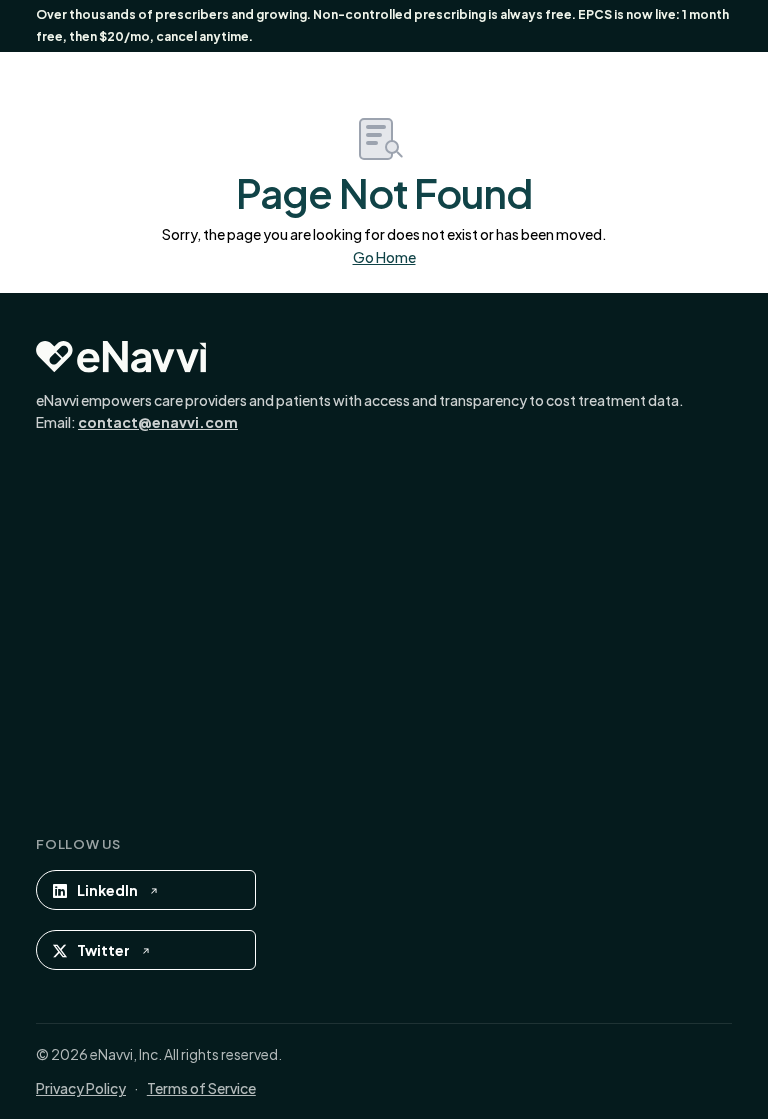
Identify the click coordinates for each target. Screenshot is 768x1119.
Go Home (384, 257)
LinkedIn (107, 890)
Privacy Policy (81, 1088)
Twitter (103, 950)
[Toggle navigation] (691, 80)
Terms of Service (201, 1088)
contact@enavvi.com (158, 422)
